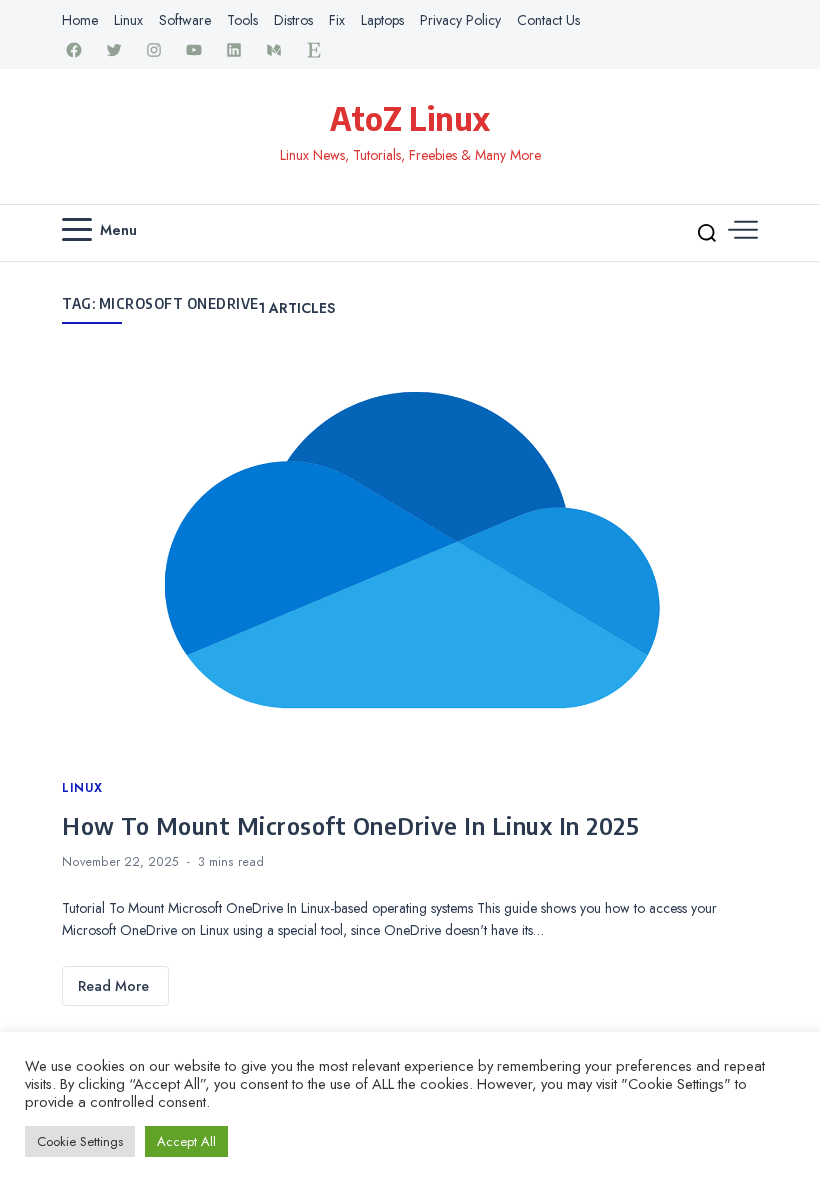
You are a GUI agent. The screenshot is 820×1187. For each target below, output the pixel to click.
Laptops (382, 20)
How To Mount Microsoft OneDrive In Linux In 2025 (350, 825)
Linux (128, 20)
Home (80, 20)
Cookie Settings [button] (80, 1141)
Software (185, 20)
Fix (337, 20)
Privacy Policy (460, 20)
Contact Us (548, 20)
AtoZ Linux (410, 118)
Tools (242, 20)
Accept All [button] (186, 1141)
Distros (293, 20)
